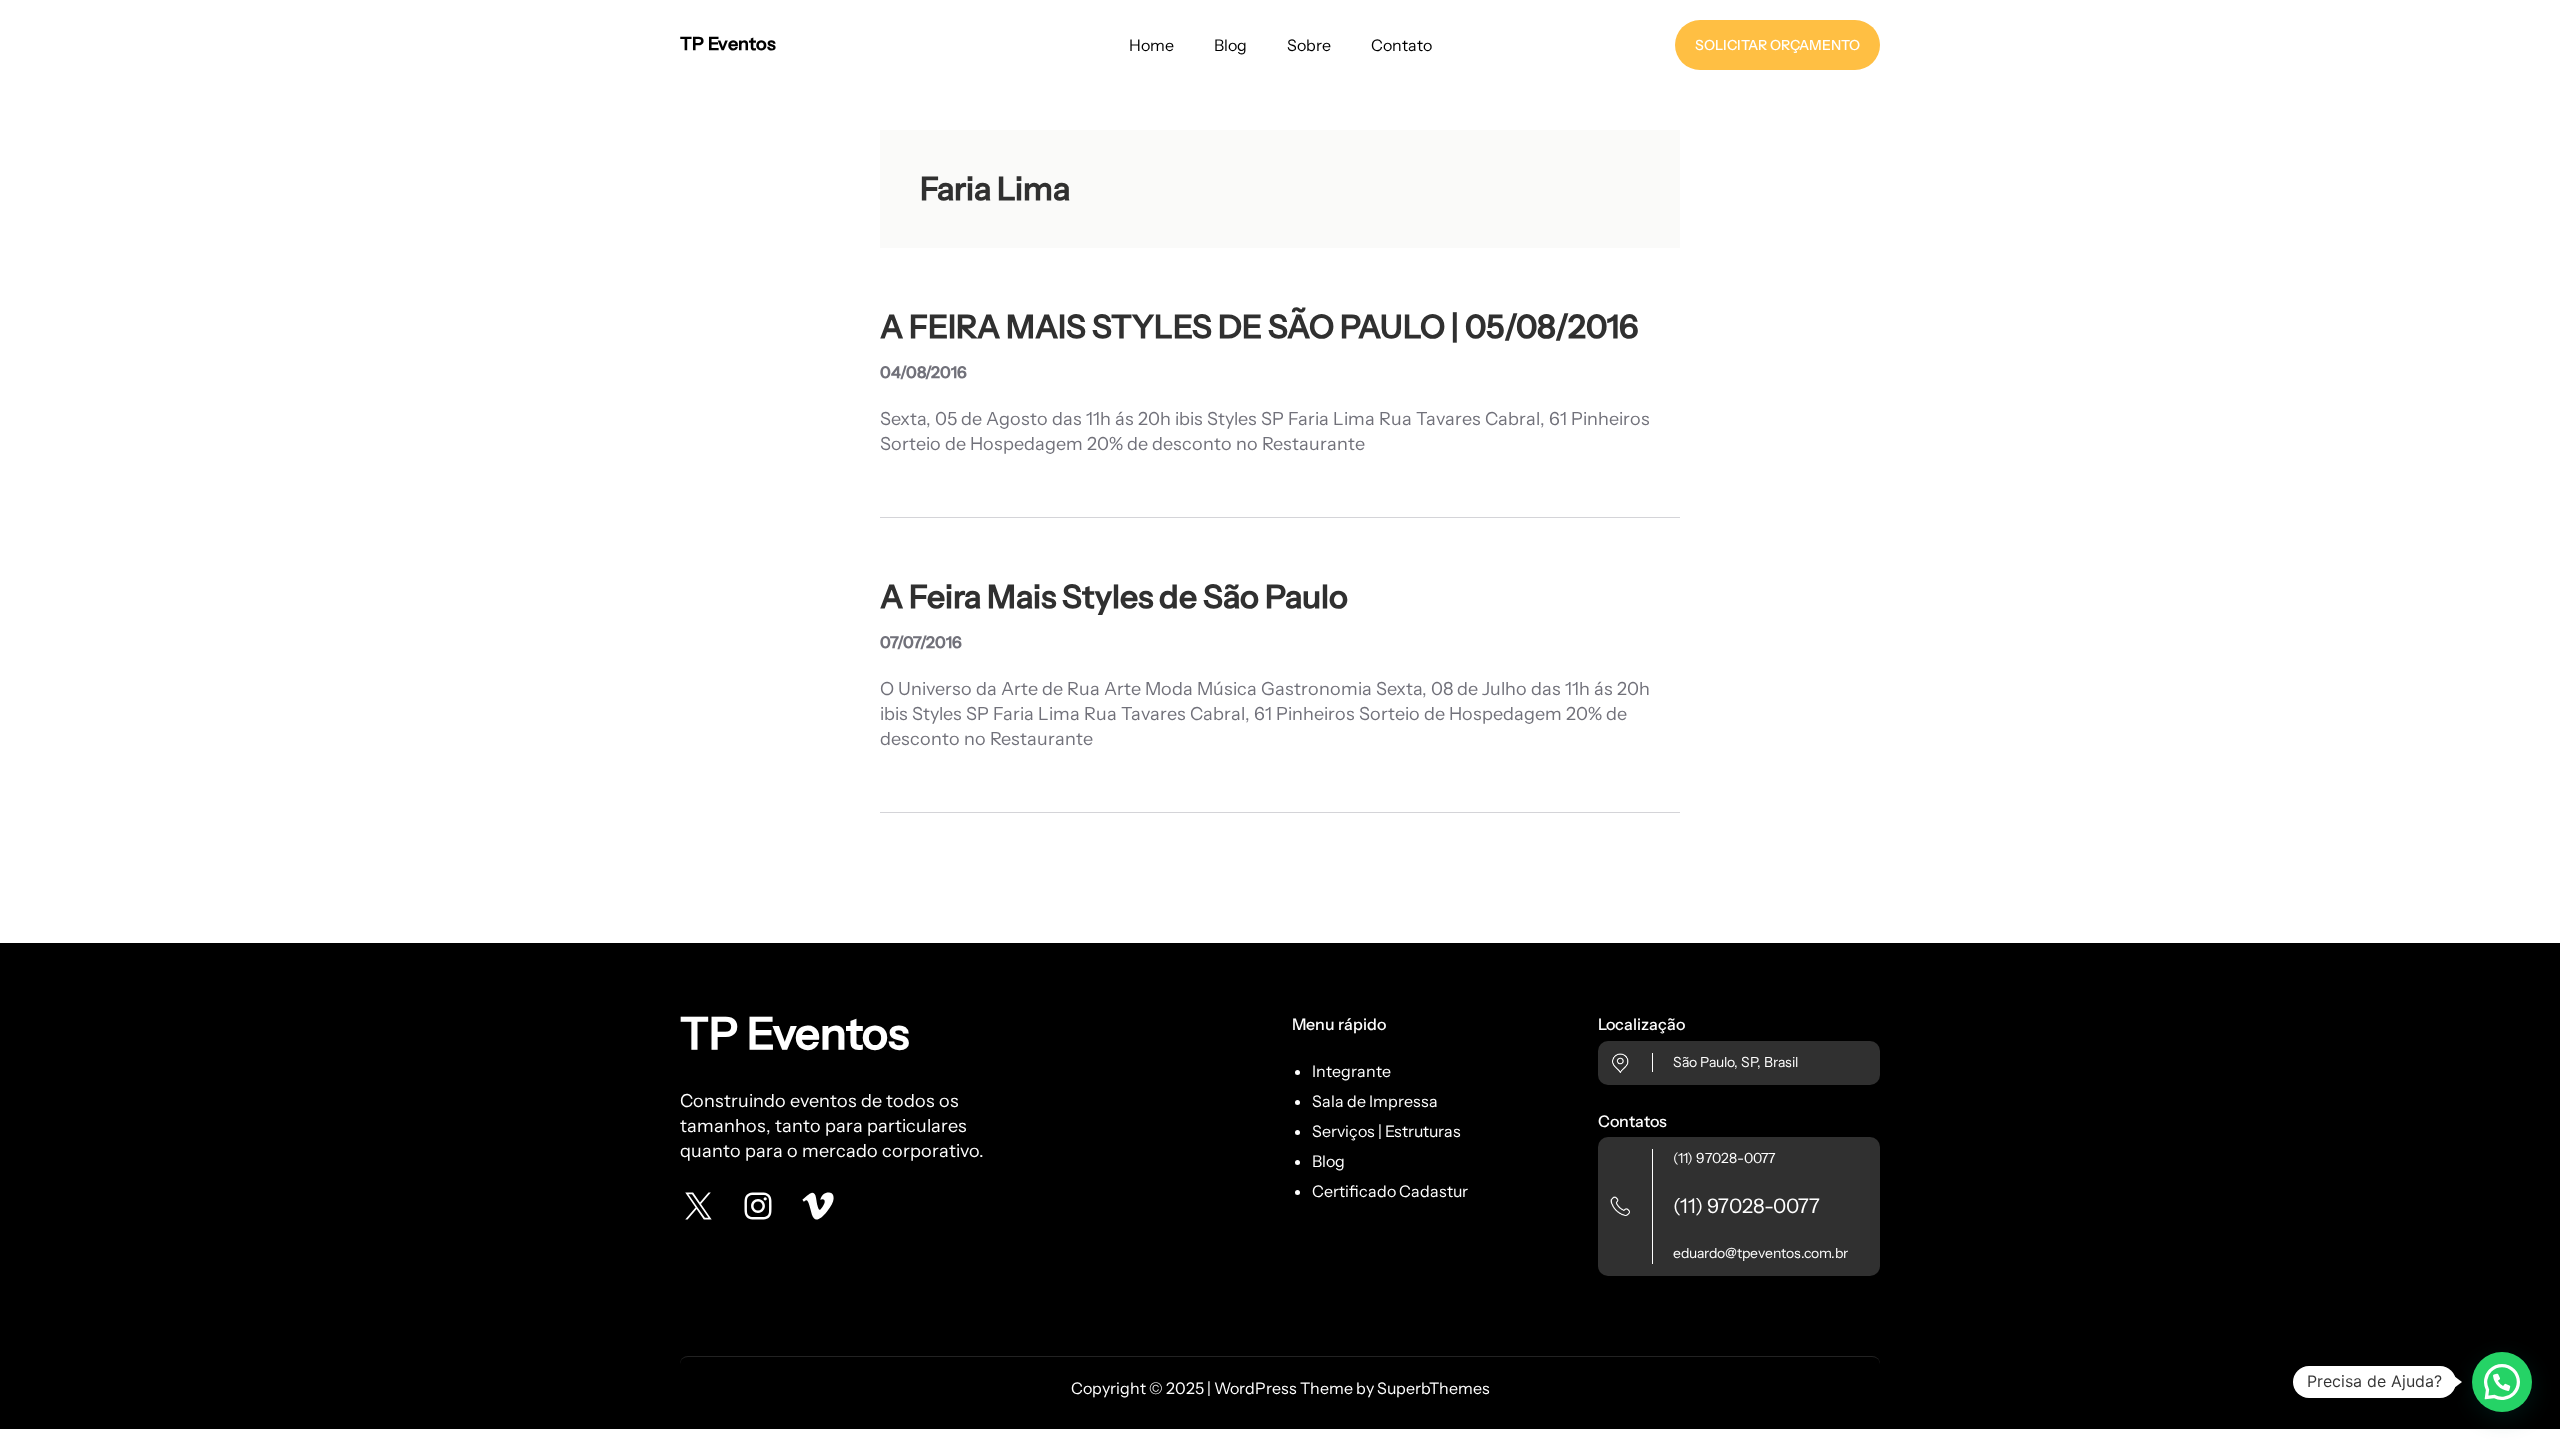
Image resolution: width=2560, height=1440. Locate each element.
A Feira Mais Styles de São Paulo (1114, 597)
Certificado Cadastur (1390, 1191)
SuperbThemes (1433, 1388)
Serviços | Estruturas (1386, 1131)
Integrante (1351, 1071)
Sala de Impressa (1375, 1101)
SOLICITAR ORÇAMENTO (1777, 45)
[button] (2502, 1382)
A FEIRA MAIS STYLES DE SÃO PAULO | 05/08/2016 (1259, 327)
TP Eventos (728, 44)
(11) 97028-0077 (1724, 1158)
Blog (1328, 1161)
